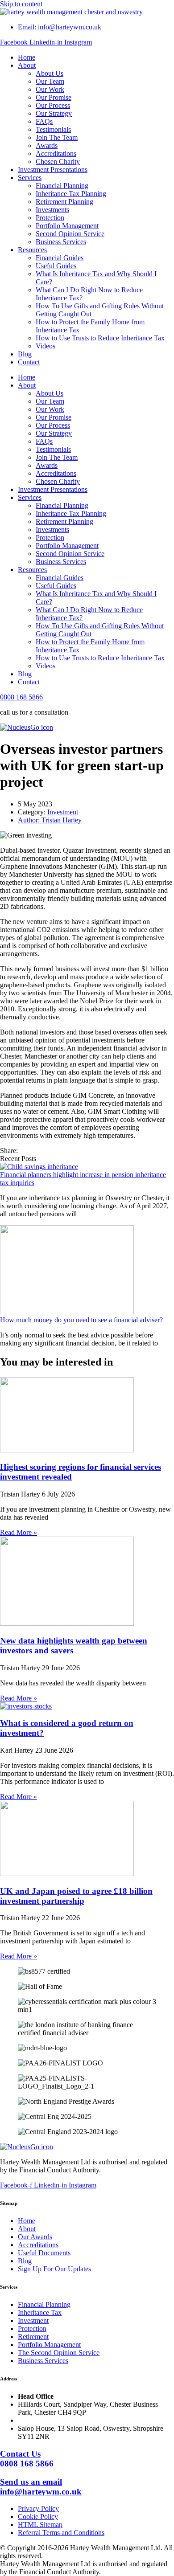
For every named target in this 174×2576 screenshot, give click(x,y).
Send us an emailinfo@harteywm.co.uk (41, 2487)
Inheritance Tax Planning (71, 194)
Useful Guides (56, 266)
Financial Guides (60, 258)
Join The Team (57, 137)
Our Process (53, 105)
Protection (50, 218)
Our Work (50, 89)
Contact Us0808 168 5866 (27, 2459)
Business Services (61, 242)
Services (30, 178)
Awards (47, 145)
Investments (52, 210)
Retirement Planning (64, 202)
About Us (50, 73)
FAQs (44, 121)
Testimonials (53, 129)
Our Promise (54, 97)
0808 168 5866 (21, 697)
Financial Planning (62, 186)
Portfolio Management (67, 226)
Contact (29, 362)
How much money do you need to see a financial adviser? (81, 1320)
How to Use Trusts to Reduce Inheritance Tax (100, 338)
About (27, 65)
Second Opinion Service (70, 234)
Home (27, 57)
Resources (32, 250)
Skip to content (21, 4)
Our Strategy (54, 113)
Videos (46, 346)
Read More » (19, 1532)
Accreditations (56, 153)
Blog (25, 354)
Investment (63, 812)
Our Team (50, 81)
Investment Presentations (53, 170)
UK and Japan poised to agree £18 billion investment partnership (76, 1896)
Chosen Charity (58, 162)
